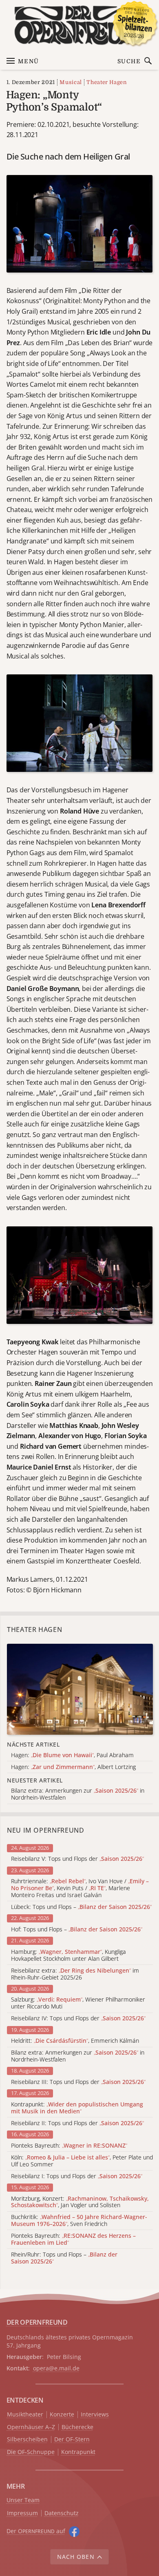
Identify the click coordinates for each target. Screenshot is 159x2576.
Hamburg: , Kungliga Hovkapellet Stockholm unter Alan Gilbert (68, 1955)
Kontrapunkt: (77, 2108)
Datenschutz (62, 2513)
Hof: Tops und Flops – (77, 1930)
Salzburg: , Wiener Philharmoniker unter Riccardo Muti (78, 2003)
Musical (71, 82)
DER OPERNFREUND (37, 2322)
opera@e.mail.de (56, 2368)
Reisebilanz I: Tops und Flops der (77, 2176)
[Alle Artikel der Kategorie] (80, 1689)
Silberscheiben (27, 2440)
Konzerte (62, 2415)
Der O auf (36, 2531)
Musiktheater (25, 2415)
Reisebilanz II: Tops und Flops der (77, 2123)
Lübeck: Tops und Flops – (81, 1907)
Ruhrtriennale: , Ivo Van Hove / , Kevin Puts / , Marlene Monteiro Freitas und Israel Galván (80, 1888)
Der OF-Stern (72, 2440)
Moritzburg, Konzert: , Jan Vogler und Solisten (80, 2202)
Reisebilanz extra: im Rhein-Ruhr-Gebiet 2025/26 (75, 1974)
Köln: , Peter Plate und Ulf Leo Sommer (82, 2161)
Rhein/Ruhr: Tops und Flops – (64, 2258)
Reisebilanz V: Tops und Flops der (77, 1859)
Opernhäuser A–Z (31, 2427)
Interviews (95, 2415)
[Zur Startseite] (80, 25)
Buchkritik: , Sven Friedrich (79, 2221)
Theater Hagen (107, 82)
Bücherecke (77, 2427)
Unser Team (23, 2500)
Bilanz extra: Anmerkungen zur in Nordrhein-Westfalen (78, 2056)
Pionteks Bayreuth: (69, 2146)
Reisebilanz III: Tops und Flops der (78, 2082)
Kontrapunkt (78, 2452)
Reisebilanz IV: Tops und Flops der (78, 2018)
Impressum (22, 2513)
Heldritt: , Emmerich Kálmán (75, 2041)
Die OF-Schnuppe (31, 2452)
